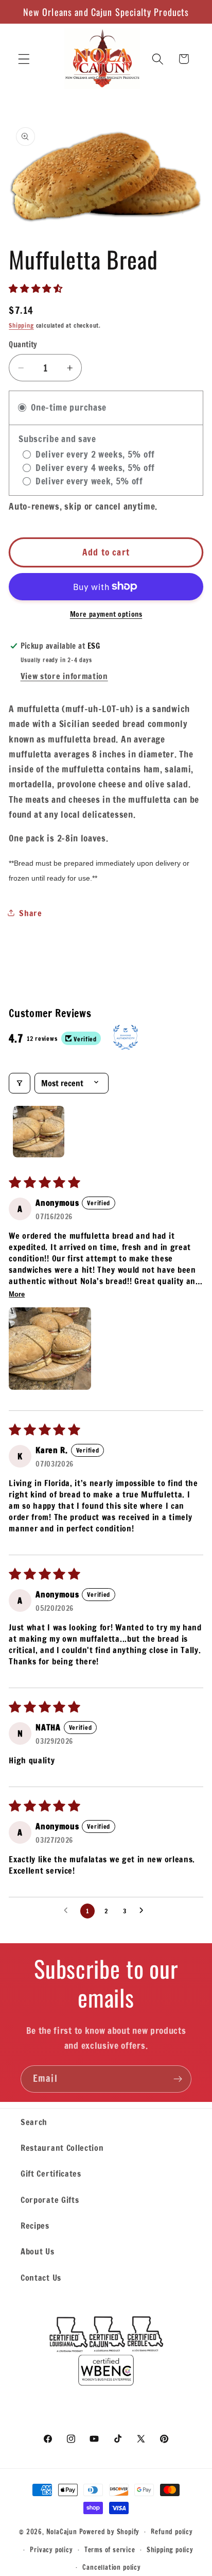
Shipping (21, 325)
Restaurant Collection (62, 2148)
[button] (24, 59)
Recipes (35, 2225)
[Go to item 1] (39, 1132)
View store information (64, 676)
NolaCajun (62, 2531)
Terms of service (110, 2550)
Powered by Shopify (110, 2531)
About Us (38, 2251)
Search (34, 2122)
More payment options (106, 614)
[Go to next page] (144, 1911)
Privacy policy (51, 2550)
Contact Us (41, 2277)
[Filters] (20, 1083)
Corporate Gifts (50, 2200)
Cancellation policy (111, 2567)
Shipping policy (170, 2550)
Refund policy (172, 2532)
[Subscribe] (178, 2079)
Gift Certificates (51, 2173)
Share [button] (30, 913)
